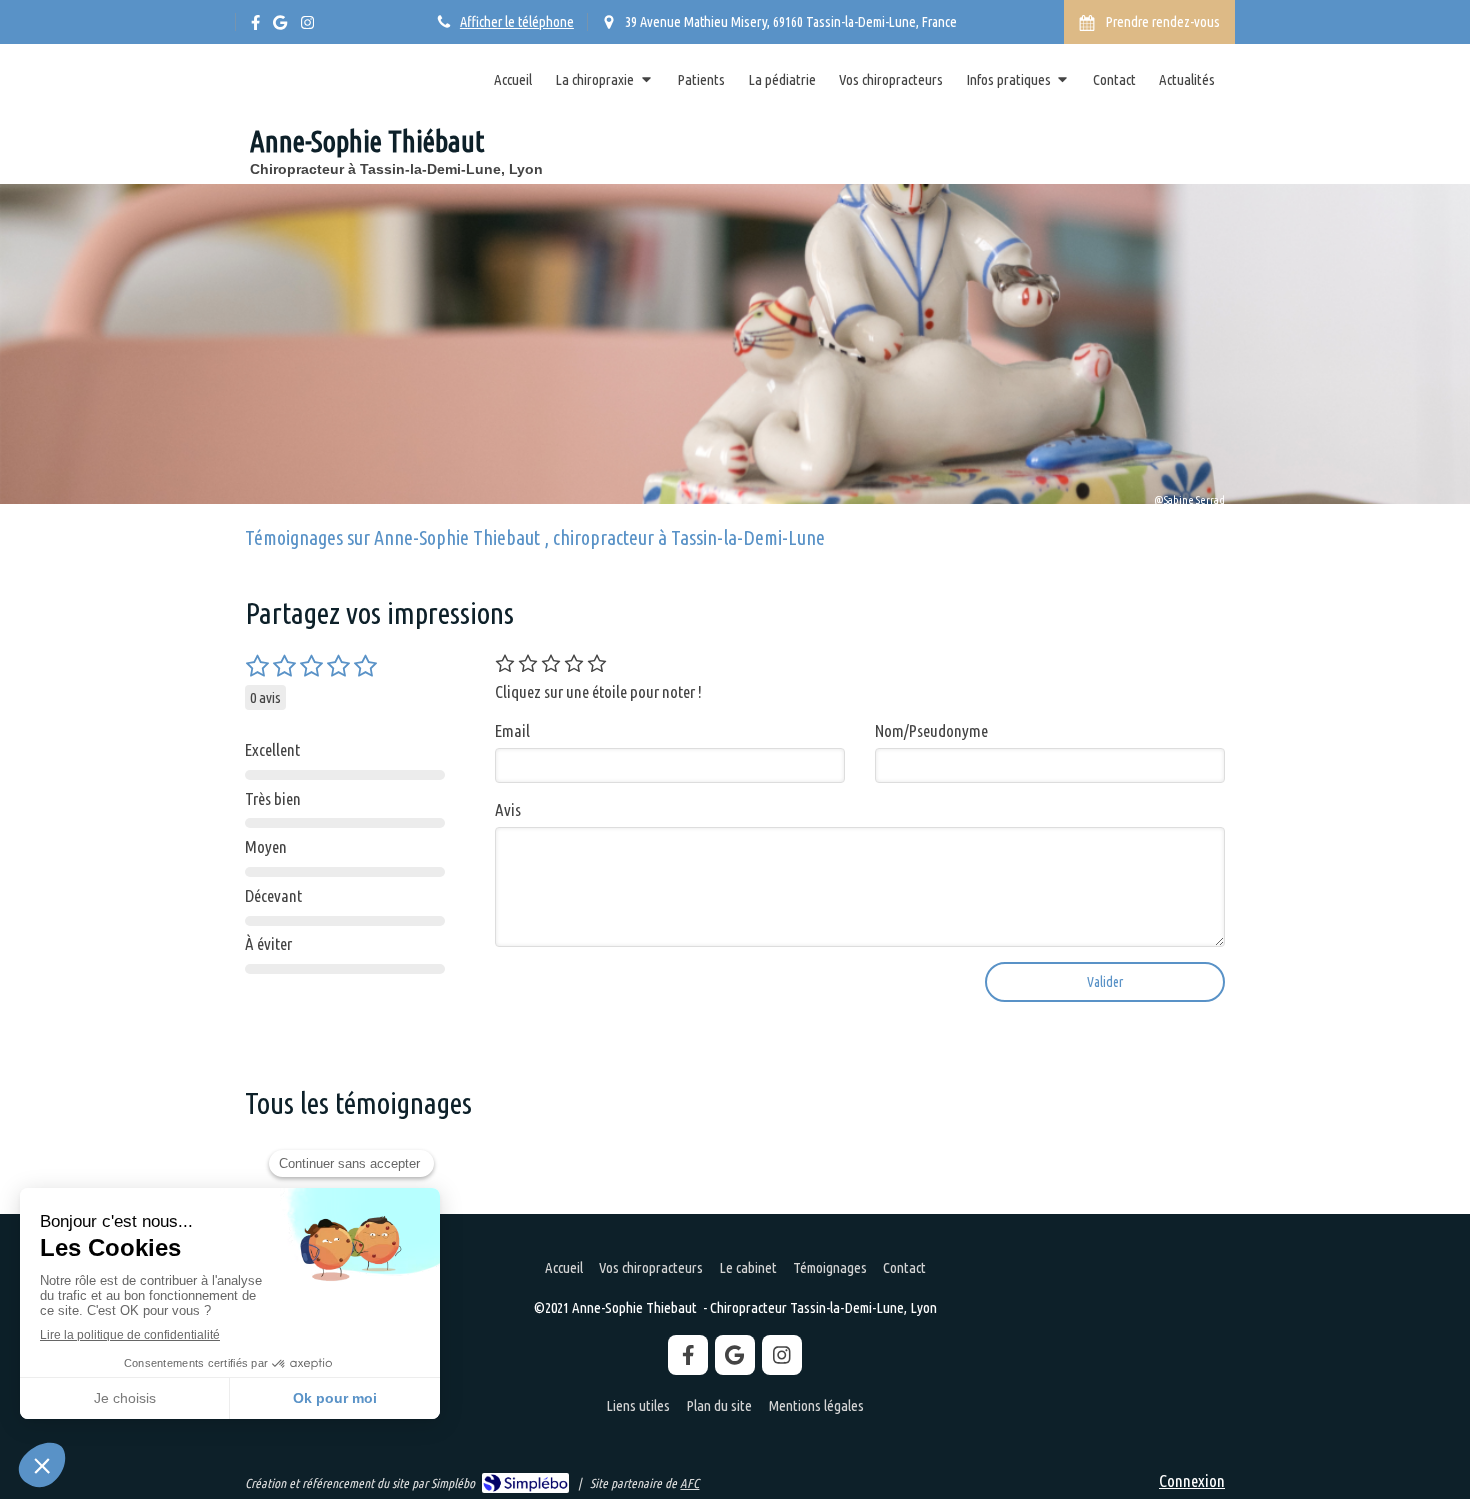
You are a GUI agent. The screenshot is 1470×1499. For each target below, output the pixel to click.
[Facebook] (255, 26)
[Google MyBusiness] (280, 26)
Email (512, 730)
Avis (508, 809)
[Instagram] (307, 26)
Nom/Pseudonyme (931, 730)
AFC (689, 1483)
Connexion (1192, 1480)
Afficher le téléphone (517, 22)
